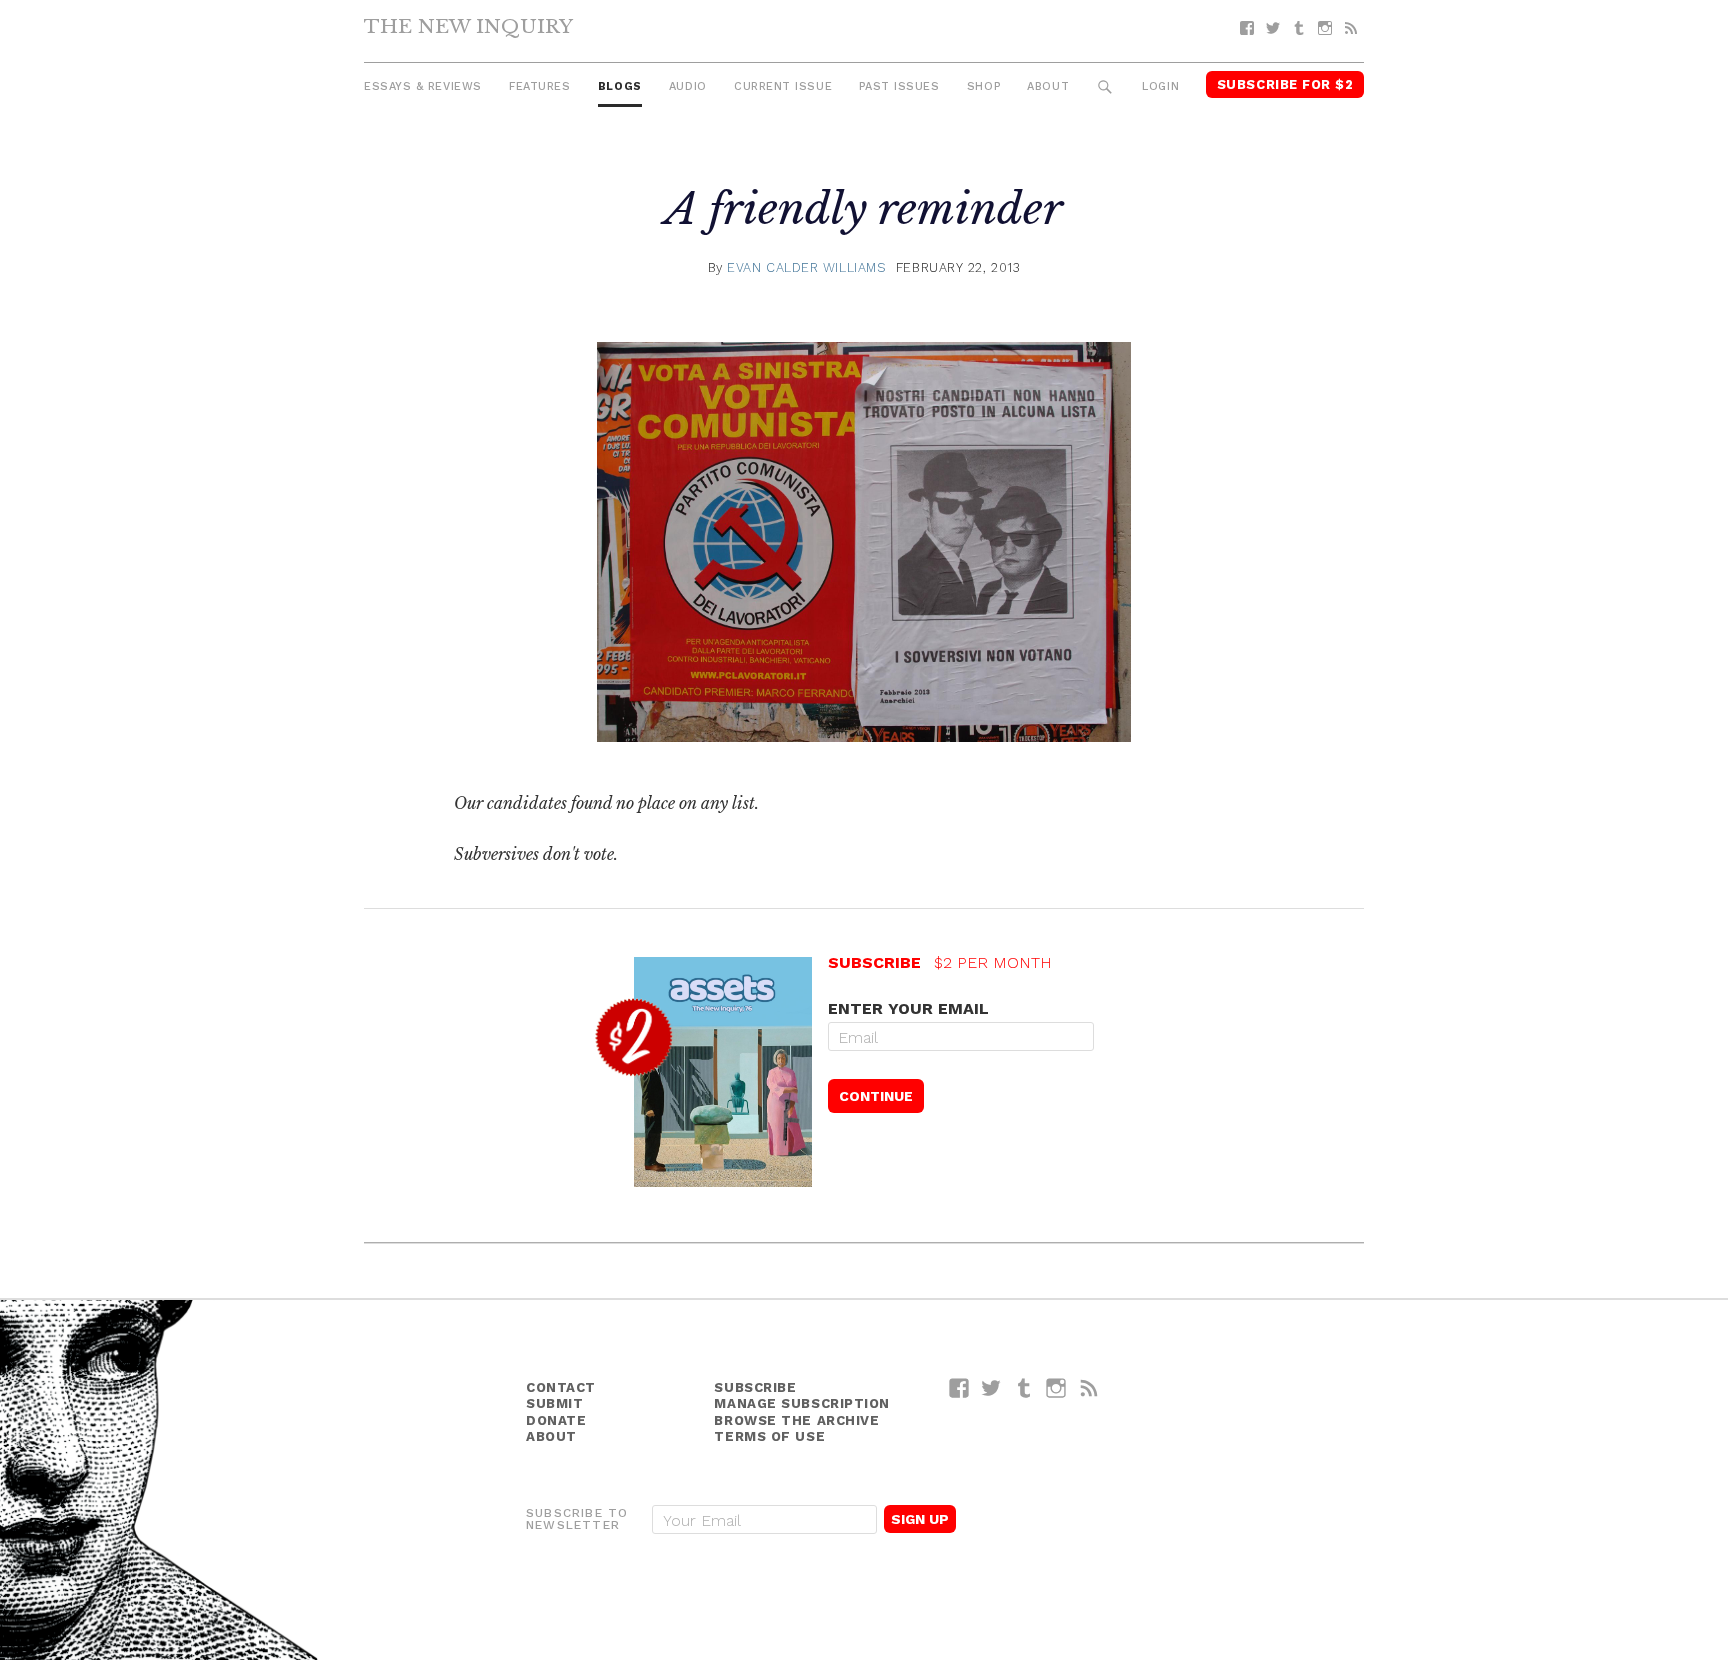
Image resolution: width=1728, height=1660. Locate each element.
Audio (688, 86)
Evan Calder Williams (806, 267)
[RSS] (1351, 28)
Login (1160, 86)
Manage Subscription (801, 1403)
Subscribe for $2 (1285, 84)
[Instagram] (1325, 28)
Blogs (620, 86)
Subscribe (755, 1387)
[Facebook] (1247, 28)
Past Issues (899, 86)
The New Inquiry (468, 26)
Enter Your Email (908, 1008)
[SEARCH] (1105, 87)
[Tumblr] (1299, 28)
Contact (561, 1387)
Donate (556, 1420)
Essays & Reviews (423, 86)
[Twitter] (1273, 28)
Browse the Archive (796, 1420)
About (1048, 86)
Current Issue (783, 86)
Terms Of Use (769, 1436)
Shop (983, 86)
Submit (554, 1403)
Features (539, 86)
